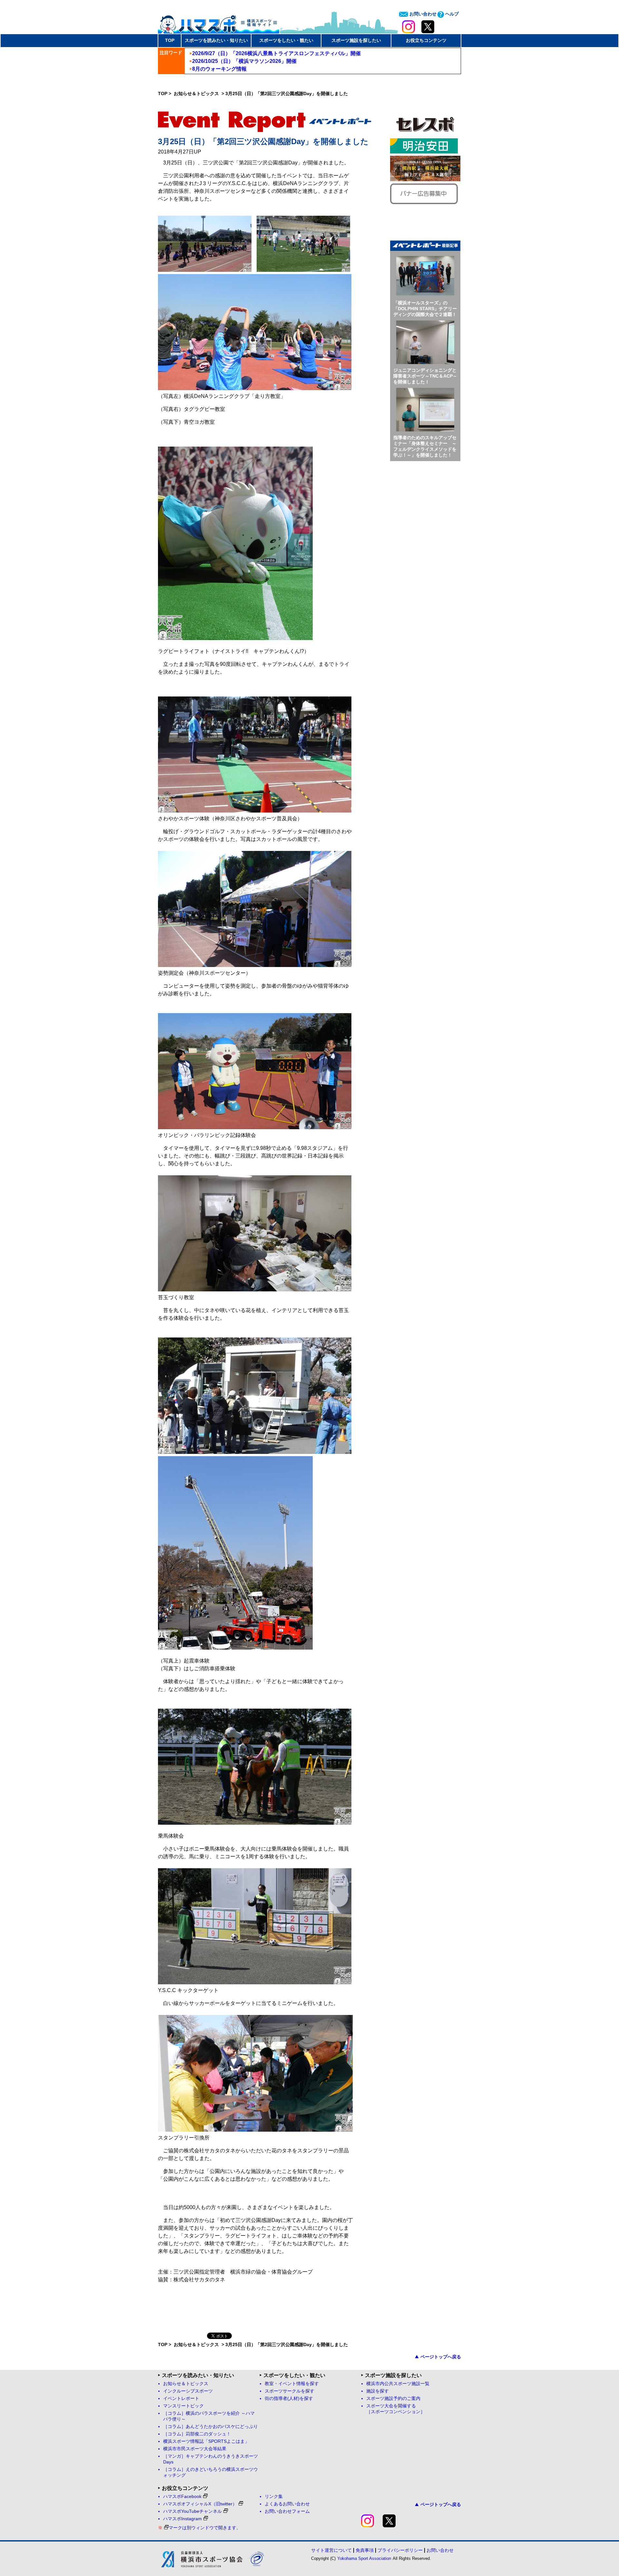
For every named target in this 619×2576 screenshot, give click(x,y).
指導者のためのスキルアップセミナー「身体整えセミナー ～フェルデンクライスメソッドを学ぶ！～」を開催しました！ (425, 446)
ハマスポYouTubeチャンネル (192, 2511)
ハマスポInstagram (182, 2519)
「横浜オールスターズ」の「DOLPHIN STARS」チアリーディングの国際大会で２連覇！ (425, 309)
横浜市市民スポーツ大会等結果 (195, 2449)
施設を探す (378, 2391)
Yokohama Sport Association (364, 2558)
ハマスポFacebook (182, 2497)
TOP (170, 40)
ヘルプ (451, 14)
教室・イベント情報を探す (292, 2384)
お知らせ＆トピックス (197, 94)
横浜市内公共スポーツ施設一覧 (398, 2384)
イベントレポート (181, 2398)
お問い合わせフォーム (287, 2511)
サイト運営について (331, 2550)
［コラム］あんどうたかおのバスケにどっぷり (211, 2427)
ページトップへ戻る (441, 2357)
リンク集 (274, 2497)
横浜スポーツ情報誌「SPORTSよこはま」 (206, 2441)
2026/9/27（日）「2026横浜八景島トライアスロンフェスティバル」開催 (276, 53)
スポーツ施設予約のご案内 (393, 2398)
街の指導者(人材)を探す (289, 2398)
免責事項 (365, 2550)
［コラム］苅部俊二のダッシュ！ (197, 2434)
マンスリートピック (183, 2406)
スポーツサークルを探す (290, 2391)
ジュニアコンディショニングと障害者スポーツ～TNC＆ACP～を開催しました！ (425, 376)
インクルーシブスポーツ (188, 2391)
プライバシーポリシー (400, 2550)
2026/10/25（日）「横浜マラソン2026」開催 (244, 61)
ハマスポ (219, 22)
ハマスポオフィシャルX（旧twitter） (200, 2504)
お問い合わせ (422, 14)
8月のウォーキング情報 (219, 69)
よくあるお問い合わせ (287, 2504)
